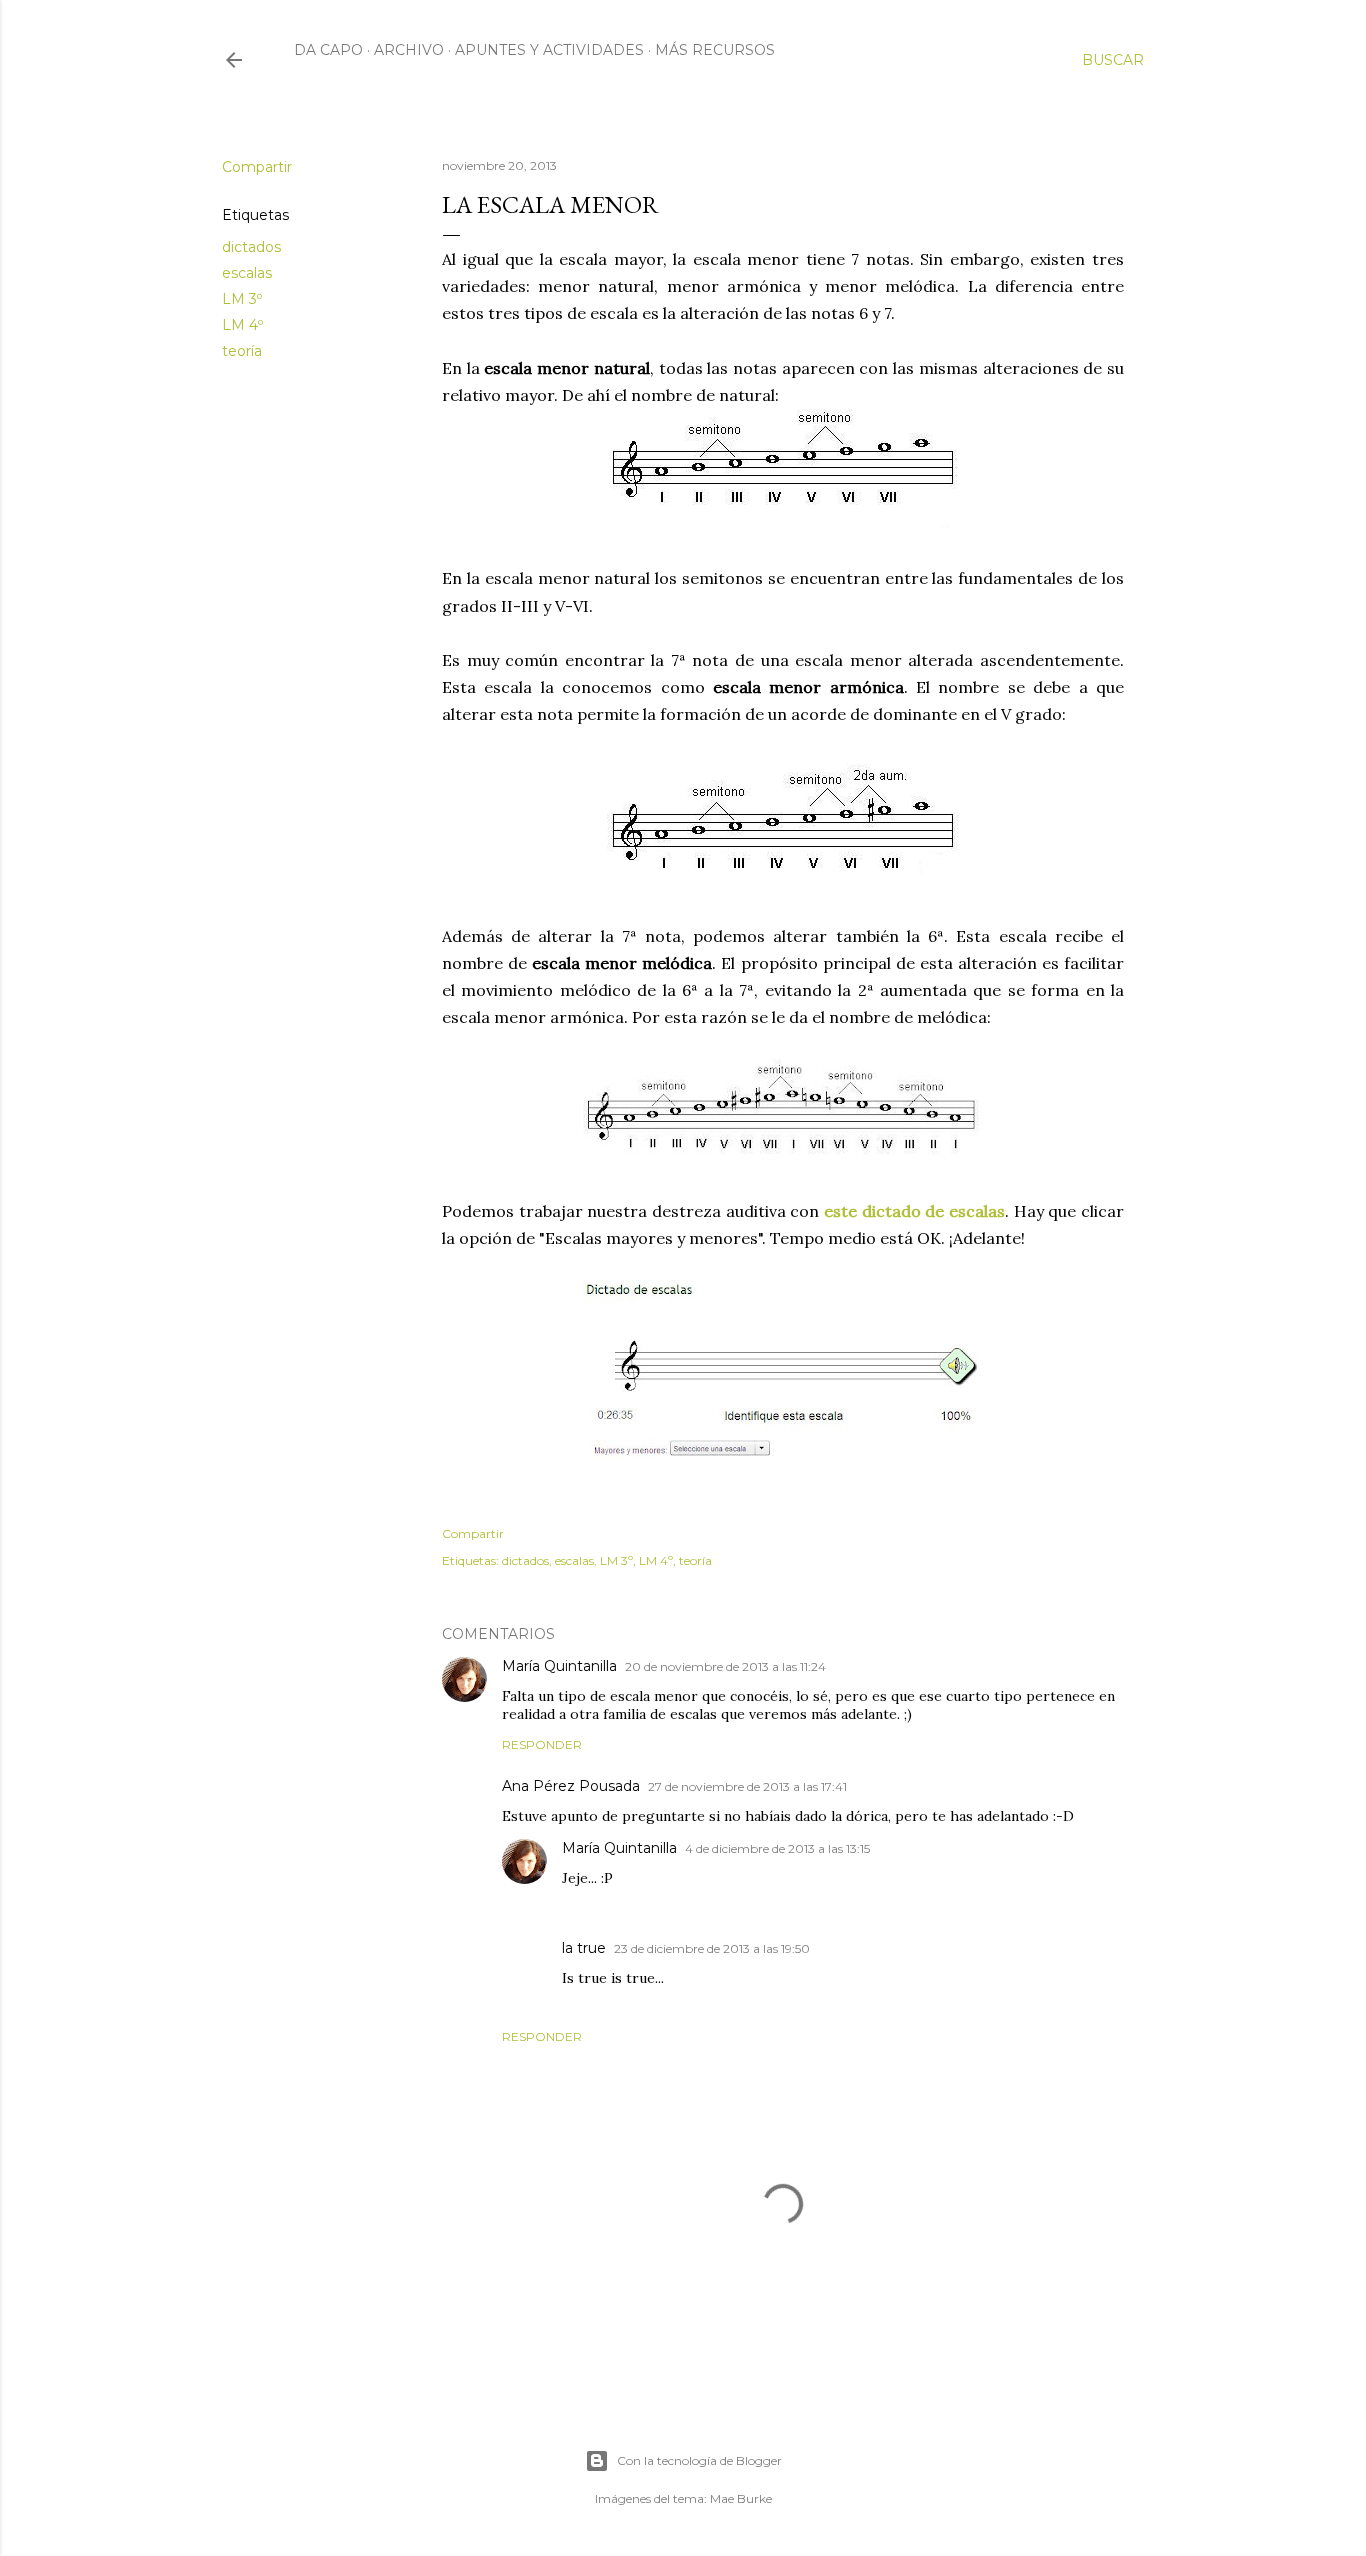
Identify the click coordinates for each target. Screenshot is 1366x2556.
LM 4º (242, 325)
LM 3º (242, 299)
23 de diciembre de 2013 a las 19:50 (712, 1948)
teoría (242, 351)
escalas (247, 273)
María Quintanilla (559, 1666)
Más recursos (715, 50)
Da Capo (328, 50)
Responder (542, 1744)
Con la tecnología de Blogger (699, 2460)
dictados (251, 247)
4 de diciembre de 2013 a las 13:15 (777, 1848)
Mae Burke (741, 2498)
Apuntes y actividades (549, 50)
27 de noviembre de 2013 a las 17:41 (747, 1786)
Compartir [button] (257, 167)
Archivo (409, 50)
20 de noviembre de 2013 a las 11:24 (725, 1666)
